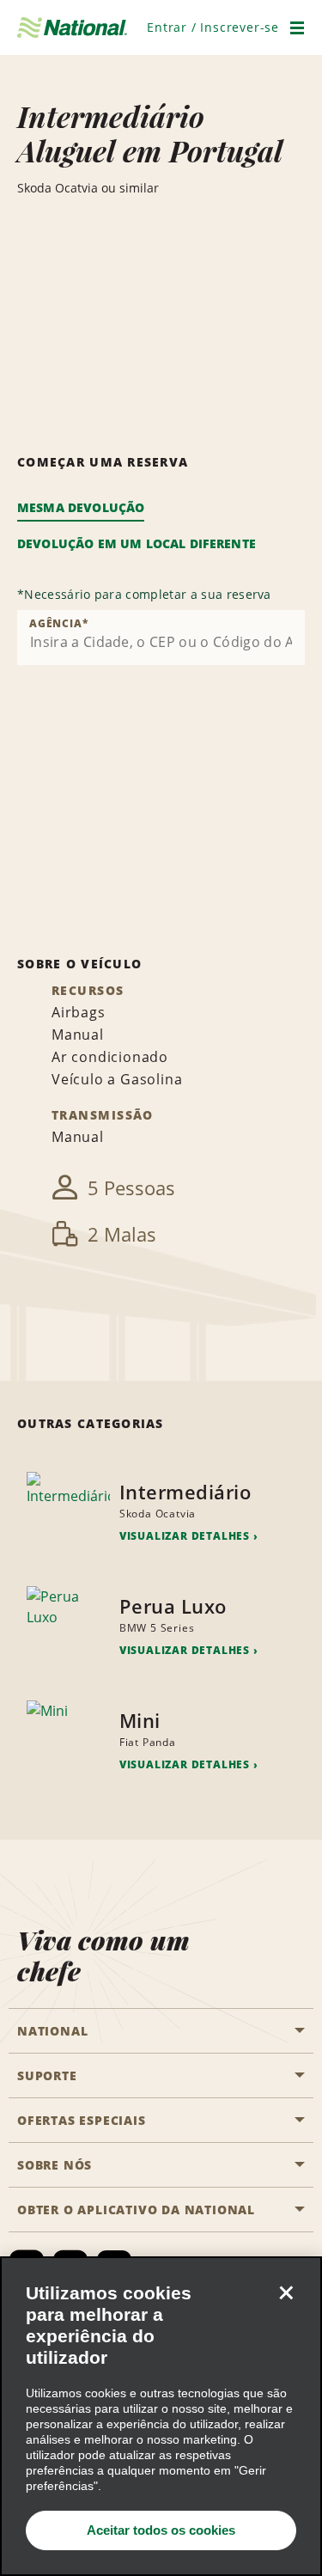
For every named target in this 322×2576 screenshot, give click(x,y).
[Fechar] (286, 2292)
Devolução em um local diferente (137, 543)
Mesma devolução (81, 507)
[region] (161, 2416)
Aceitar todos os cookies (161, 2530)
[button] (213, 27)
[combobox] (161, 638)
